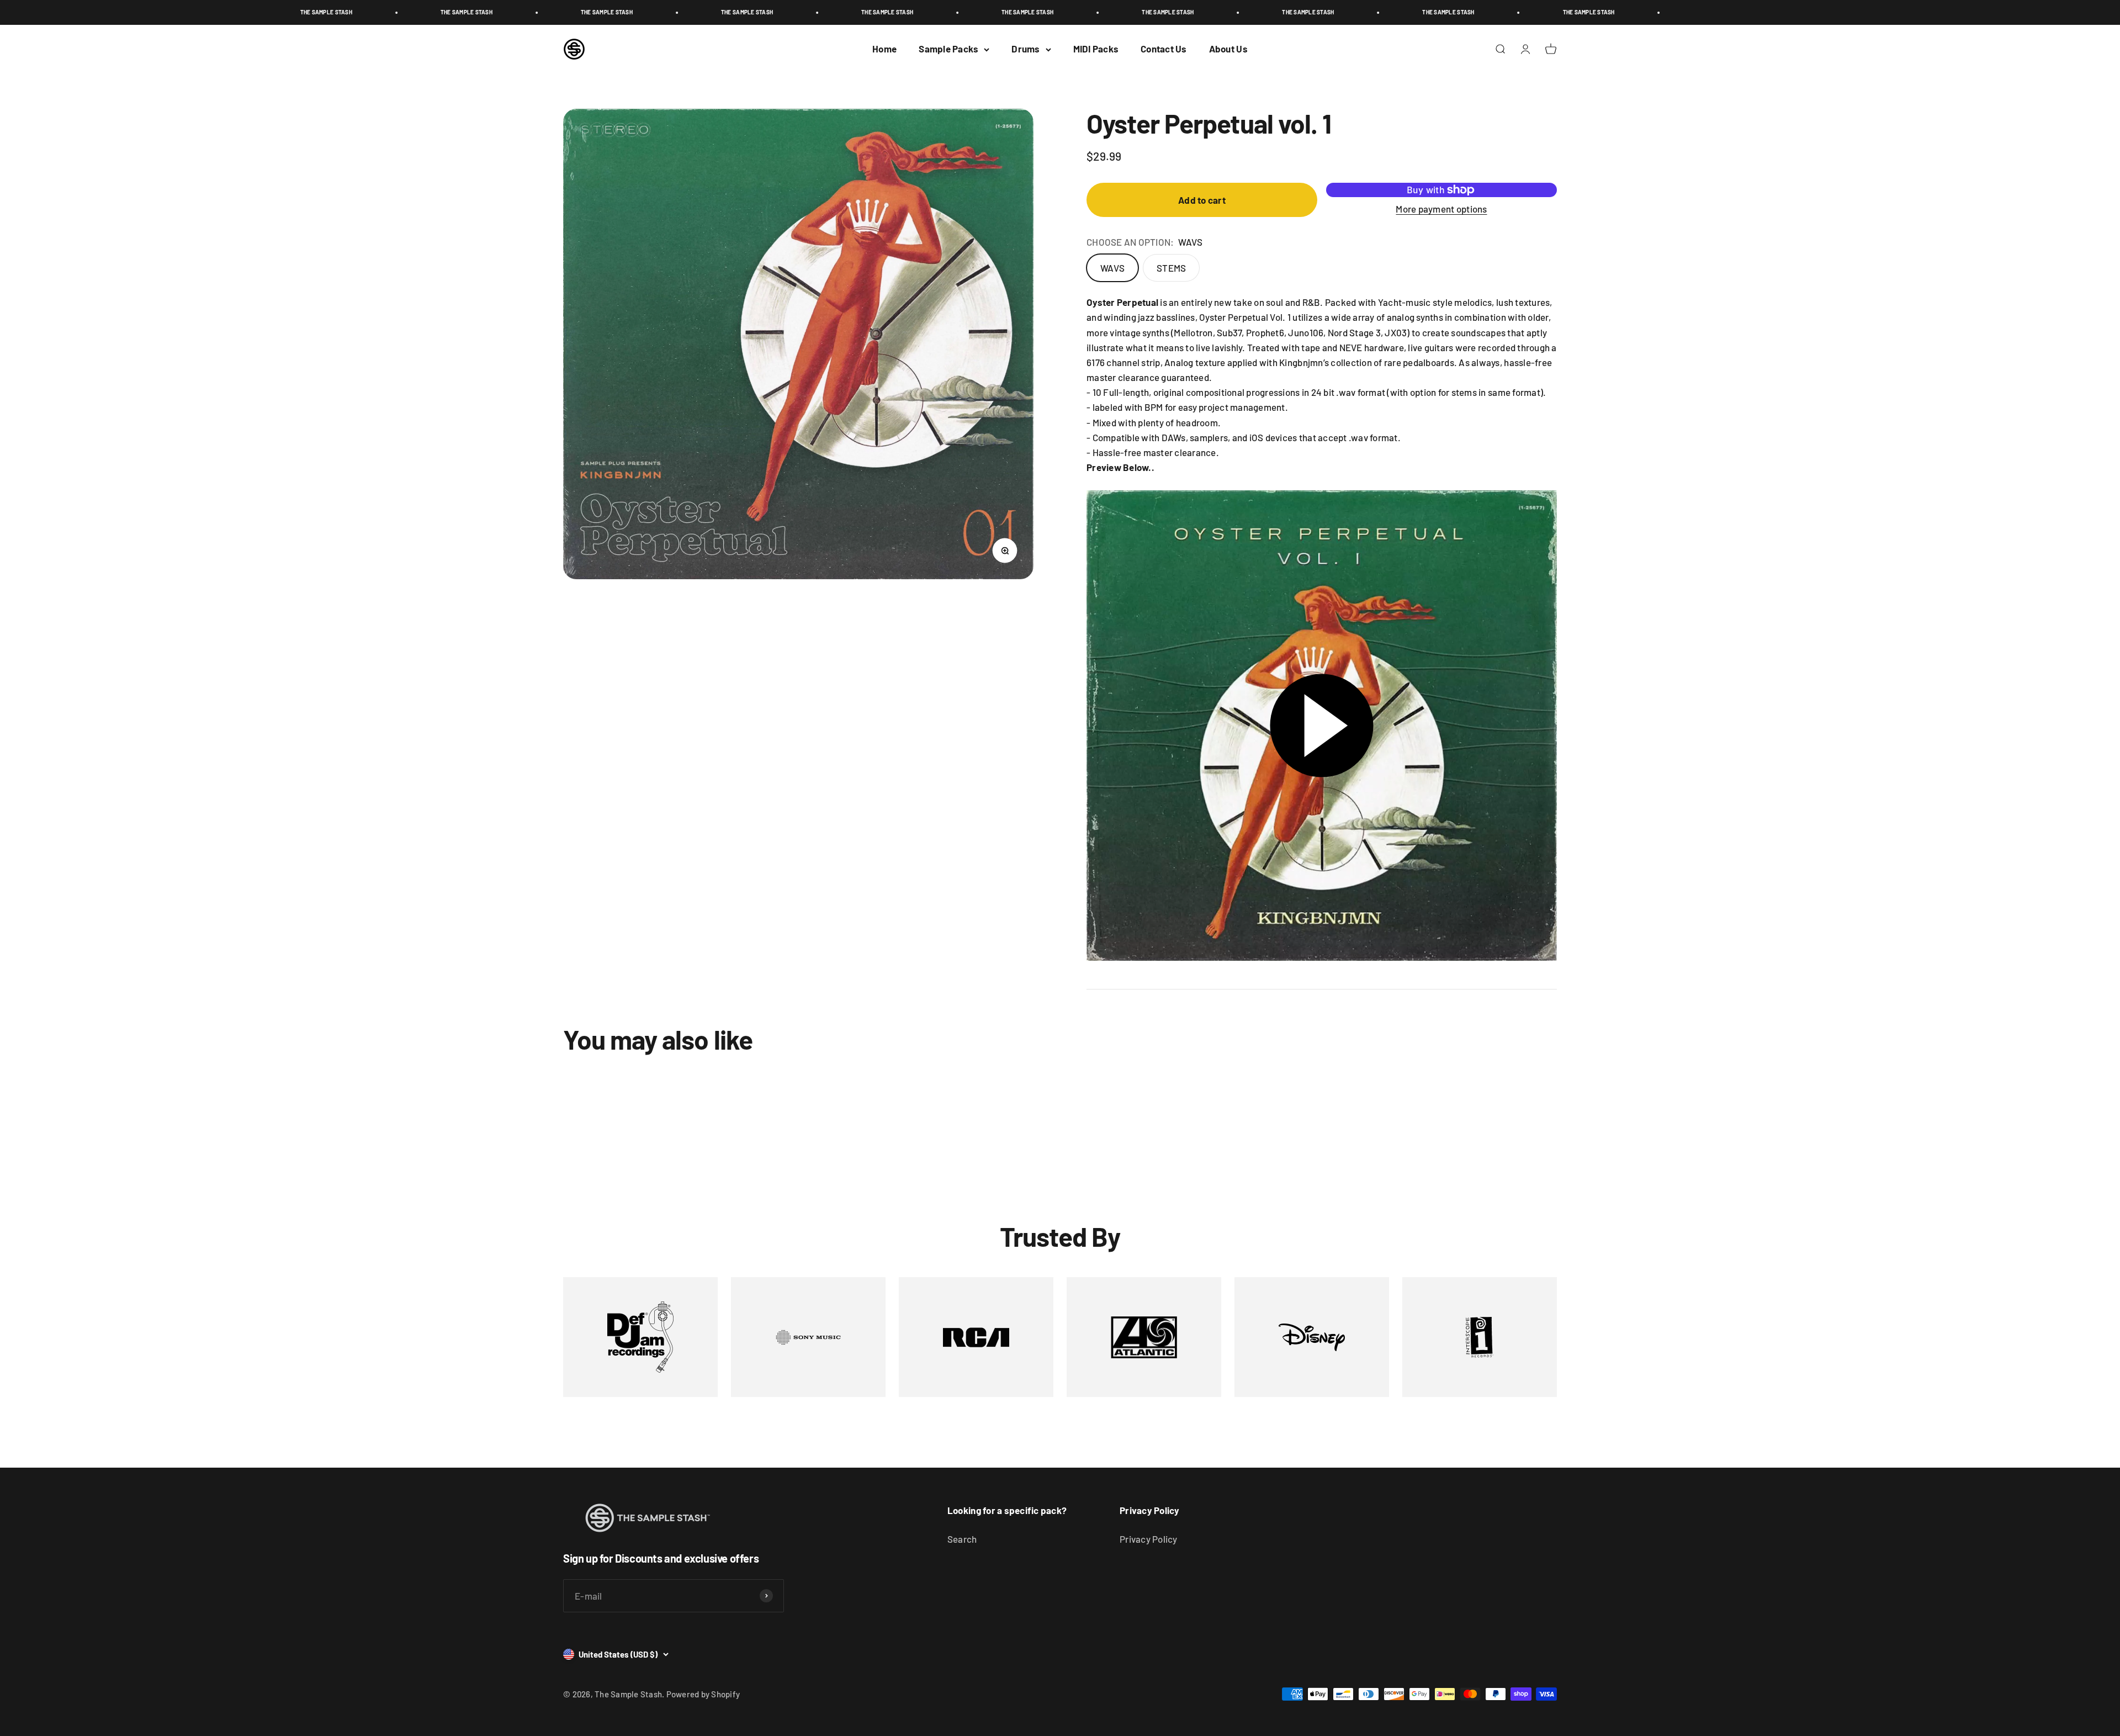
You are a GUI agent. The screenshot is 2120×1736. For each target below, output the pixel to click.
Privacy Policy (1149, 1539)
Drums (1025, 49)
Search (962, 1539)
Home (884, 49)
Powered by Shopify (703, 1694)
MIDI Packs (1096, 49)
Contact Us (1164, 49)
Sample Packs (948, 49)
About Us (1228, 49)
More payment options (1441, 209)
